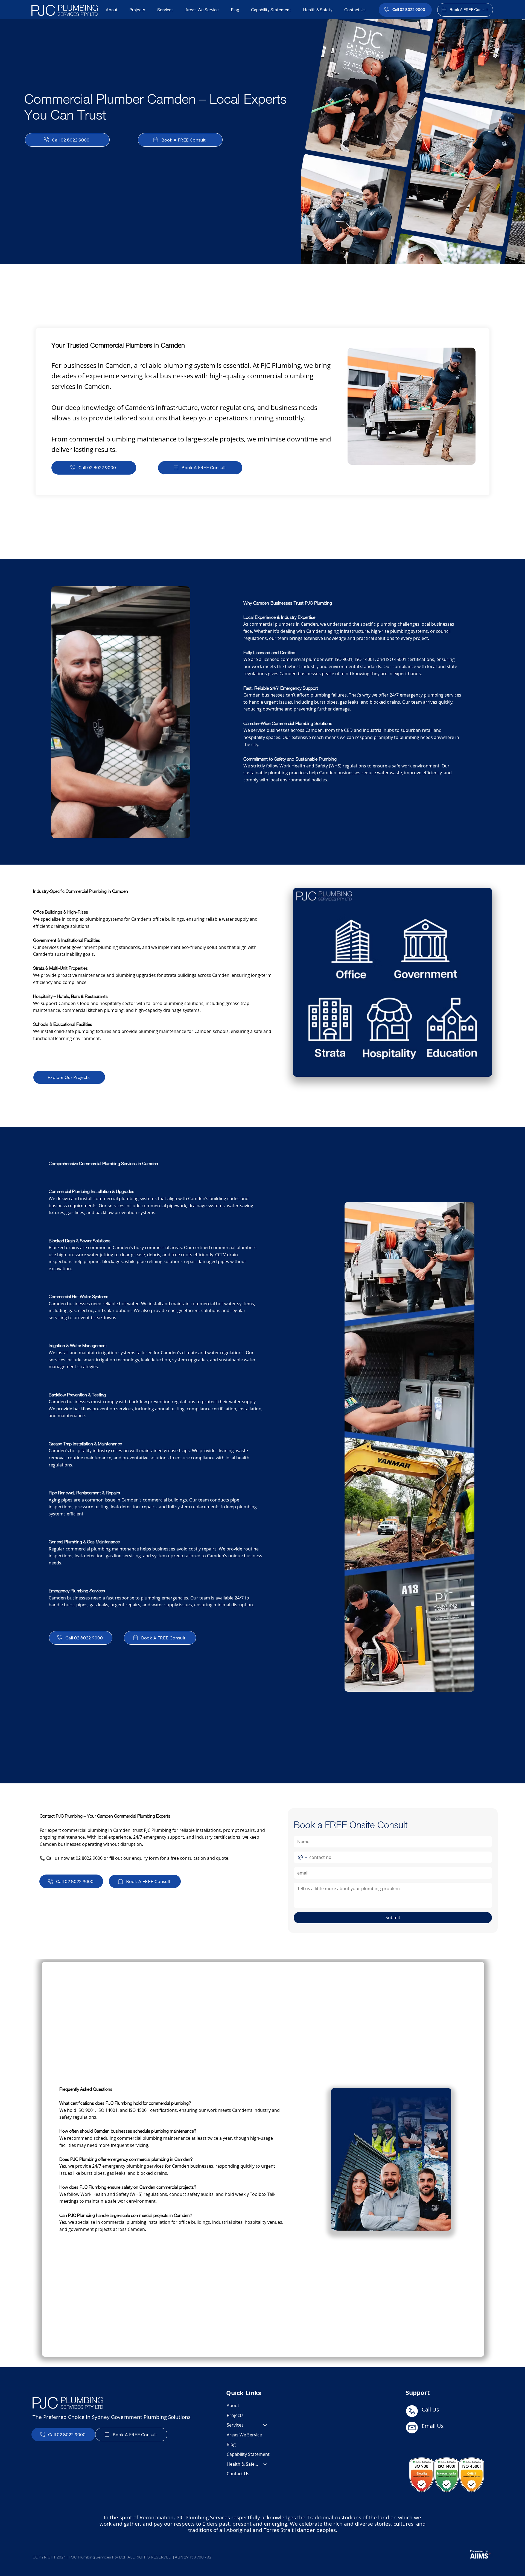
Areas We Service (244, 2435)
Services (235, 2425)
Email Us (433, 2426)
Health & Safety (243, 2464)
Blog (231, 2444)
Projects (235, 2415)
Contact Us (238, 2474)
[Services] (265, 2425)
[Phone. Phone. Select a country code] (303, 1857)
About (233, 2405)
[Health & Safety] (265, 2464)
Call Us (431, 2409)
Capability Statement (248, 2454)
